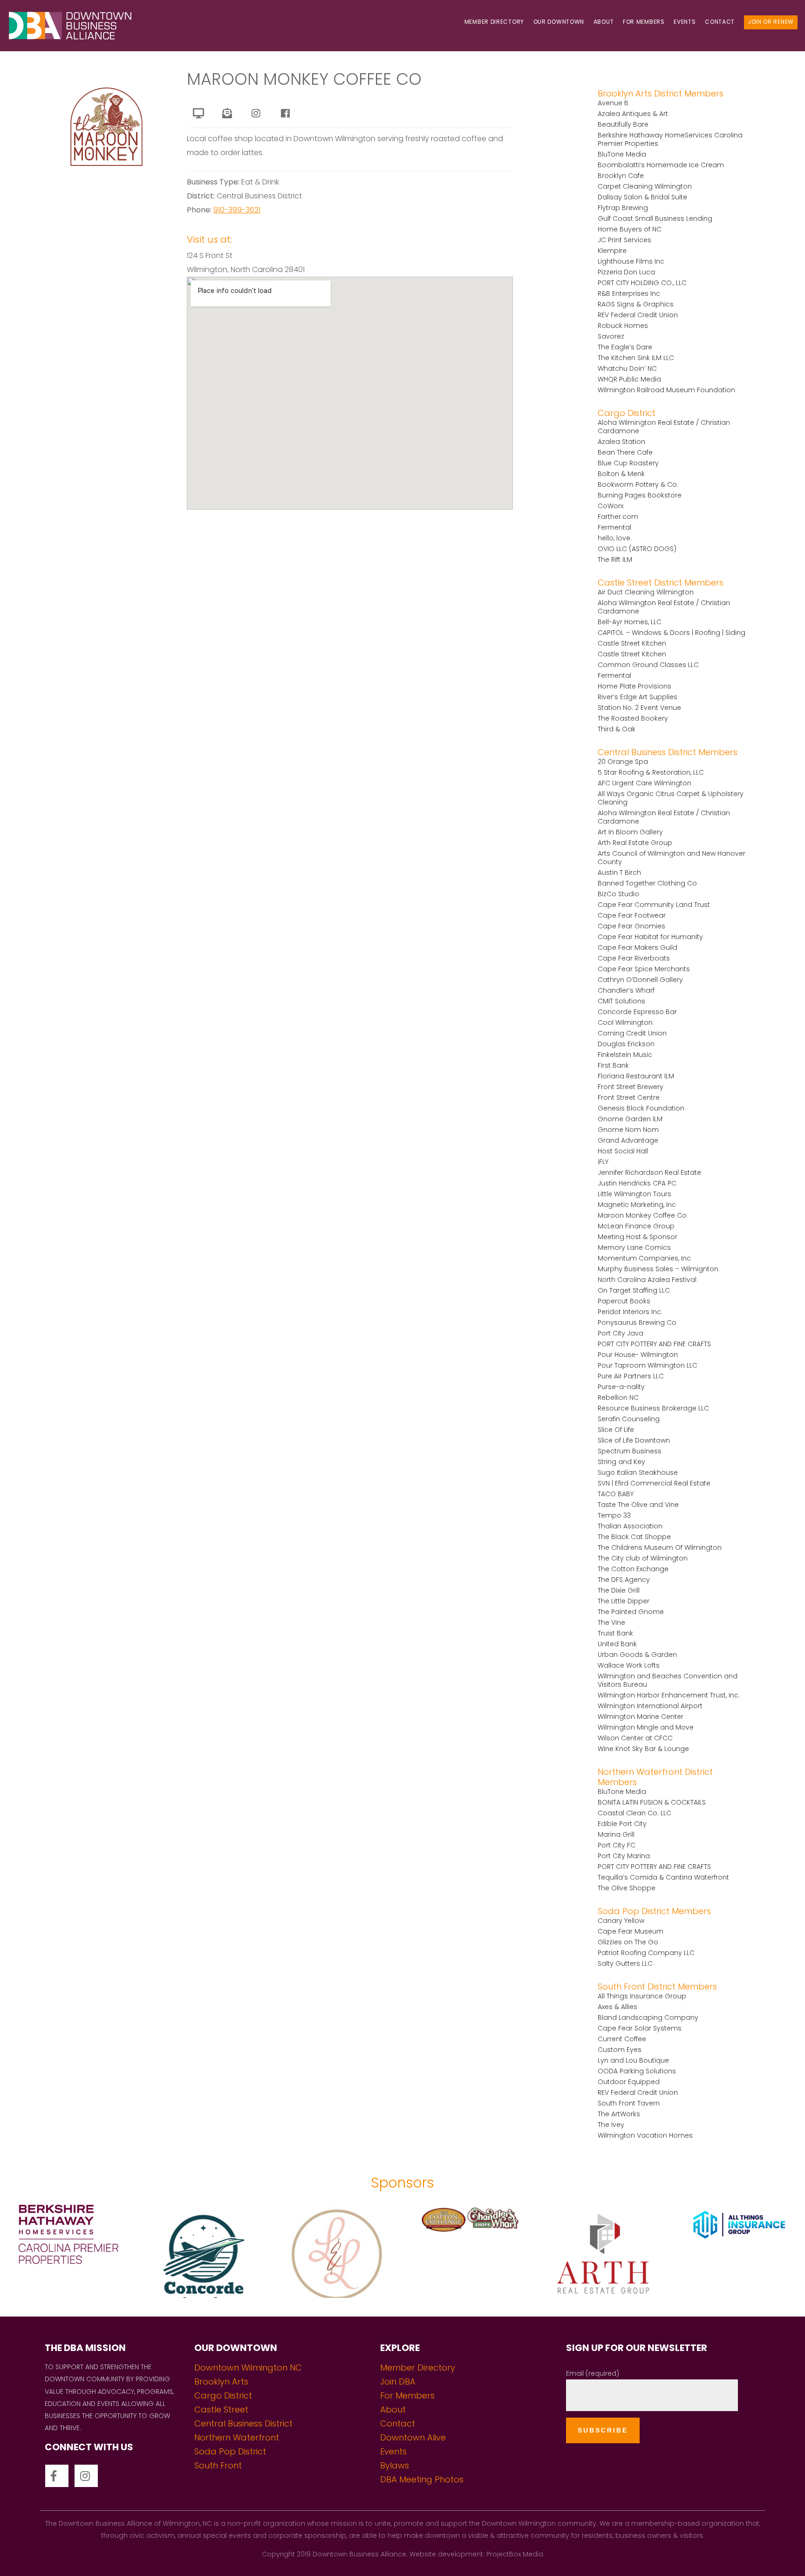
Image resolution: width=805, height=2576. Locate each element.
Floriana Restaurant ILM (636, 1076)
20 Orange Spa (623, 762)
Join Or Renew (771, 22)
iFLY (603, 1162)
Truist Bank (615, 1633)
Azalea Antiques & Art (633, 114)
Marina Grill (616, 1834)
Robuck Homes (623, 326)
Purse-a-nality (621, 1387)
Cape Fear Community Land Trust (654, 905)
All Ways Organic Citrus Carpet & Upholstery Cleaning (671, 798)
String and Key (621, 1462)
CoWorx (611, 506)
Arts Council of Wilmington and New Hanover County (672, 858)
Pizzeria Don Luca (626, 272)
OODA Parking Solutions (637, 2071)
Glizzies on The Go (628, 1942)
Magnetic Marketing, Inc (637, 1205)
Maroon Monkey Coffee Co (642, 1215)
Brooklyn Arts (221, 2382)
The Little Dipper (624, 1601)
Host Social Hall (623, 1151)
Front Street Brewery (631, 1087)
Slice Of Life (616, 1430)
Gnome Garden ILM (630, 1119)
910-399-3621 (237, 210)
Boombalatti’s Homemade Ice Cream (661, 165)
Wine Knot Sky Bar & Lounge (643, 1749)
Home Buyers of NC (630, 229)
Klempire (612, 251)
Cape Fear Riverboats (634, 958)
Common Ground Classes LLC (648, 665)
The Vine (611, 1622)
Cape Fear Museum (631, 1931)
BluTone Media (622, 154)
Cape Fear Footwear (632, 915)
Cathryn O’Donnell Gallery (640, 980)
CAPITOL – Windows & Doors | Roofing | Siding (672, 633)
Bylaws (395, 2465)
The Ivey (611, 2125)
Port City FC (617, 1845)
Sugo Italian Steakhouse (638, 1472)
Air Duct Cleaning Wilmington (646, 592)
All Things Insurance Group (642, 1996)
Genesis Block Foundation (641, 1108)
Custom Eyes (620, 2050)
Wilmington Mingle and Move (646, 1727)
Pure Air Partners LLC (631, 1376)
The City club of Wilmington (643, 1558)
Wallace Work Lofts (629, 1665)
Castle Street (221, 2409)
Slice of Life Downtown (634, 1440)
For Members (644, 22)
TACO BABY (616, 1494)
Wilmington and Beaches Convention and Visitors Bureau (668, 1680)
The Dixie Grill (619, 1590)
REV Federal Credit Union (638, 315)
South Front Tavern (629, 2103)
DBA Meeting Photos (422, 2479)
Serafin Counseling (629, 1419)
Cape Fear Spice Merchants (644, 969)
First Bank (613, 1065)
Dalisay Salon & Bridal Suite (642, 197)
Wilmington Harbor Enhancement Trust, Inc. (669, 1695)
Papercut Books (624, 1301)
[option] (67, 2251)
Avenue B (613, 103)
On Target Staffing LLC (634, 1290)
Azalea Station (621, 442)
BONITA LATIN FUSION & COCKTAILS (652, 1802)
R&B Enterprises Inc (629, 293)
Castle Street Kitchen (632, 643)
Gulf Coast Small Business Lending (655, 218)
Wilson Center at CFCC (635, 1738)
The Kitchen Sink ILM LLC (636, 358)
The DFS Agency (624, 1580)
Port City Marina (624, 1856)
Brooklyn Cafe (621, 176)
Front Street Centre (629, 1097)
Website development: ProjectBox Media (476, 2554)
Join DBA (398, 2382)
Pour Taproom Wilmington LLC (648, 1365)
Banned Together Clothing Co (647, 883)
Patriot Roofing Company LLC (646, 1953)
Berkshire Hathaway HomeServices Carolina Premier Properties (670, 139)
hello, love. (615, 538)
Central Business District (243, 2423)
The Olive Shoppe (627, 1888)
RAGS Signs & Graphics (636, 304)
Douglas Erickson (626, 1044)
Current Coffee (622, 2039)
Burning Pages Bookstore (640, 495)
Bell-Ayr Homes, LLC (630, 622)
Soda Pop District (230, 2451)
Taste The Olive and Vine (638, 1505)
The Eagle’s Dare (625, 347)
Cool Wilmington (625, 1022)
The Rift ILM (615, 559)
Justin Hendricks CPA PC (637, 1183)
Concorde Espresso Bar (637, 1012)
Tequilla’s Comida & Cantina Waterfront (663, 1877)
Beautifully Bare (623, 124)
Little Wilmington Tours (634, 1194)
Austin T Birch (619, 872)
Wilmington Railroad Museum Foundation (666, 390)
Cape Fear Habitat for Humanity (650, 937)
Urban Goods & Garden (637, 1655)
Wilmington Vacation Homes (645, 2135)
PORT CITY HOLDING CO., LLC (642, 283)
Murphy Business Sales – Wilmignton (658, 1269)
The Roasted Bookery (633, 718)
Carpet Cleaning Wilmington (645, 186)
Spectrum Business (630, 1451)
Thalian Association (630, 1526)
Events (685, 22)
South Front (218, 2465)
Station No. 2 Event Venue (639, 708)
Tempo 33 (614, 1515)
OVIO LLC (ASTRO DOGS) (637, 549)
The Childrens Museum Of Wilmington (660, 1547)
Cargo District (223, 2395)
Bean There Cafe (625, 452)
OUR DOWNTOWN (559, 22)
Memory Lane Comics (634, 1247)
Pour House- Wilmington (638, 1355)
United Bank (617, 1644)
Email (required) (593, 2373)
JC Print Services (624, 240)
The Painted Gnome (631, 1612)
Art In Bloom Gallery (630, 832)
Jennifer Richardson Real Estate (649, 1172)
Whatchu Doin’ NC (627, 368)
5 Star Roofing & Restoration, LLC (651, 772)
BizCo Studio (618, 894)
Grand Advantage (628, 1140)
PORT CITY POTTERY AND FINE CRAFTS (654, 1344)
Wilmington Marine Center (641, 1717)
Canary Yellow (621, 1921)
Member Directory (494, 22)
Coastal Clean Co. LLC (634, 1813)
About (604, 22)
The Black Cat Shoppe (634, 1537)
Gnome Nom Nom (628, 1130)
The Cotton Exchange (633, 1569)
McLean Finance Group (636, 1226)
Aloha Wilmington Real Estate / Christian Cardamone (664, 427)
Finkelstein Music (625, 1055)
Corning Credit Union (632, 1033)
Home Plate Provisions (634, 686)
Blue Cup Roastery (628, 463)
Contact (720, 22)
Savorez (611, 336)
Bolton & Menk (621, 474)
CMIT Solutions (621, 1001)
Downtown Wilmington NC (248, 2368)
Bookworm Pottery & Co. (638, 484)
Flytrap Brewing (623, 208)
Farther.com (618, 517)
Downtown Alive (413, 2437)
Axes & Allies (617, 2007)
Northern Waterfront (237, 2437)
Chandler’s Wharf (626, 990)
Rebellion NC (618, 1397)
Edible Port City (622, 1824)
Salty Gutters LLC (625, 1963)
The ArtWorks (619, 2114)
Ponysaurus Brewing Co (637, 1322)
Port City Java (621, 1333)
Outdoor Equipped (629, 2082)
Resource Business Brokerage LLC (653, 1408)
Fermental (614, 527)
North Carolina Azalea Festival (647, 1280)
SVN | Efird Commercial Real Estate (654, 1483)
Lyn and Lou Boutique (633, 2060)
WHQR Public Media (629, 379)
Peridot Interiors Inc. (630, 1312)
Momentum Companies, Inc (644, 1258)
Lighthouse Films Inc (631, 261)
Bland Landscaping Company (648, 2017)
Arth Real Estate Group (635, 843)
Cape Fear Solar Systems (640, 2028)
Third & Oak (617, 729)
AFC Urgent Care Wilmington (645, 783)
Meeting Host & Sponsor (638, 1237)
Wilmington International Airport (650, 1706)
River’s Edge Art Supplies (638, 697)
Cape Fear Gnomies (631, 926)
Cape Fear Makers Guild (638, 947)
